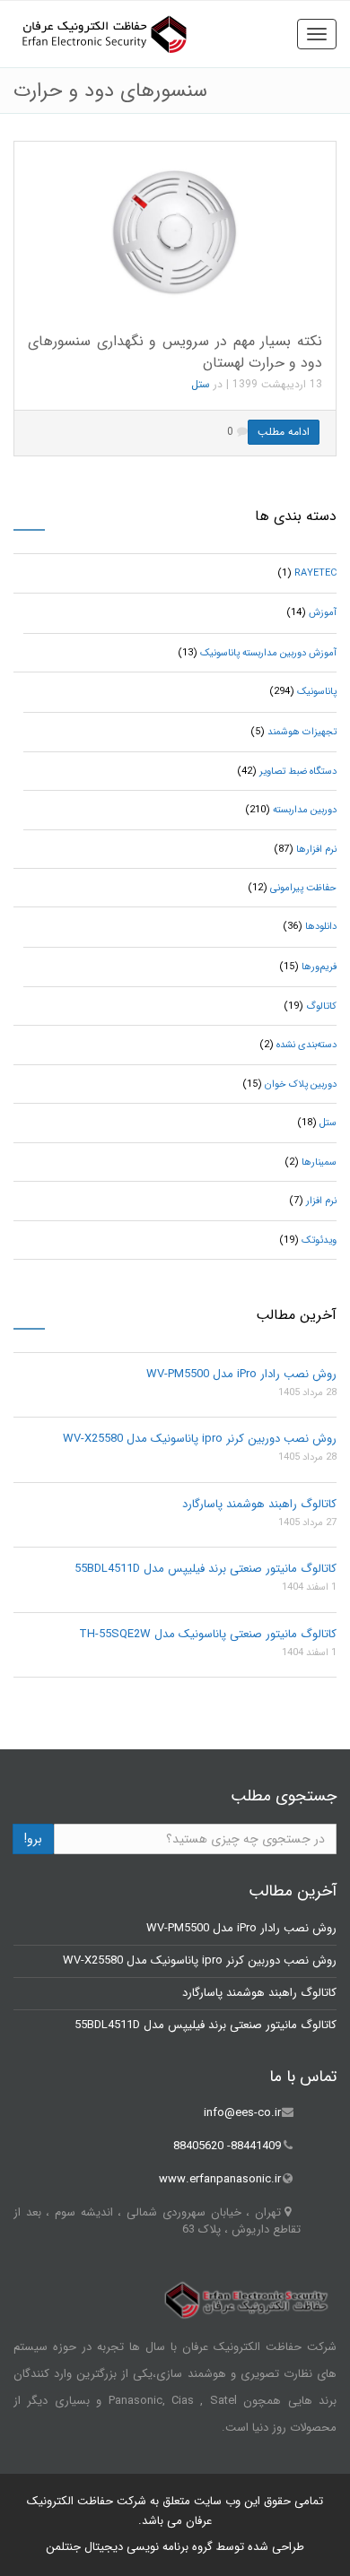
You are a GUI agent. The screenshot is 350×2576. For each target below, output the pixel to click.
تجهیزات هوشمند (302, 732)
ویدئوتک (319, 1240)
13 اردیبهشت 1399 (277, 384)
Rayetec (315, 573)
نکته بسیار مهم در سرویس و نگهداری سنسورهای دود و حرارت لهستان (175, 351)
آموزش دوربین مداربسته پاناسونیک (268, 653)
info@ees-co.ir (242, 2113)
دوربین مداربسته (305, 810)
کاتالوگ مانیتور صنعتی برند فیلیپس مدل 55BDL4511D (206, 1569)
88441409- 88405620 (227, 2146)
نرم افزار (321, 1201)
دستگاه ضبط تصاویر (298, 772)
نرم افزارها (316, 850)
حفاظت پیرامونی (303, 888)
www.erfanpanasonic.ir (220, 2179)
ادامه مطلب (284, 432)
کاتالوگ (321, 1006)
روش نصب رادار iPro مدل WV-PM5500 (241, 1374)
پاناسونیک (317, 692)
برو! (33, 1839)
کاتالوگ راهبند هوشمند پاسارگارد (259, 1504)
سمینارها (319, 1162)
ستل (201, 384)
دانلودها (321, 927)
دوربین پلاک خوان (301, 1084)
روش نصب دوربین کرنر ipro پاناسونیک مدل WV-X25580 (200, 1439)
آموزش (323, 613)
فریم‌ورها (319, 967)
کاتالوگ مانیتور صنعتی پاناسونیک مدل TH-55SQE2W (208, 1634)
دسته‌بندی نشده (306, 1045)
